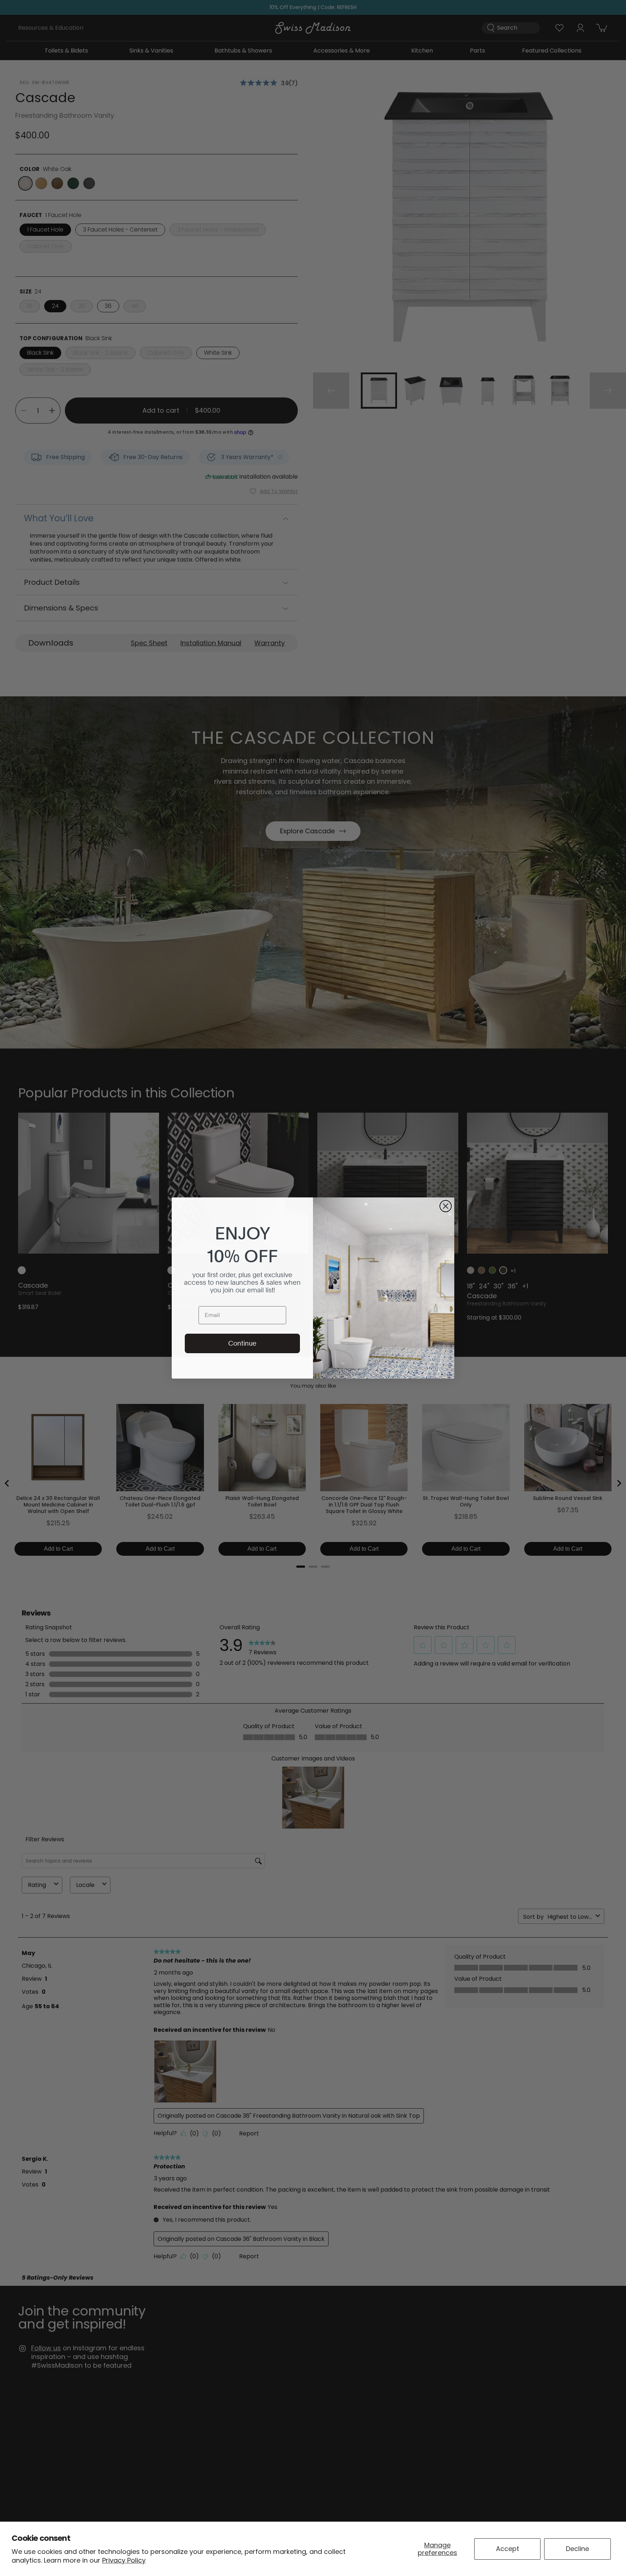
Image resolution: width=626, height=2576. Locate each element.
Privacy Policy (124, 2560)
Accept (508, 2549)
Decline (577, 2549)
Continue (242, 1343)
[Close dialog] (446, 1206)
